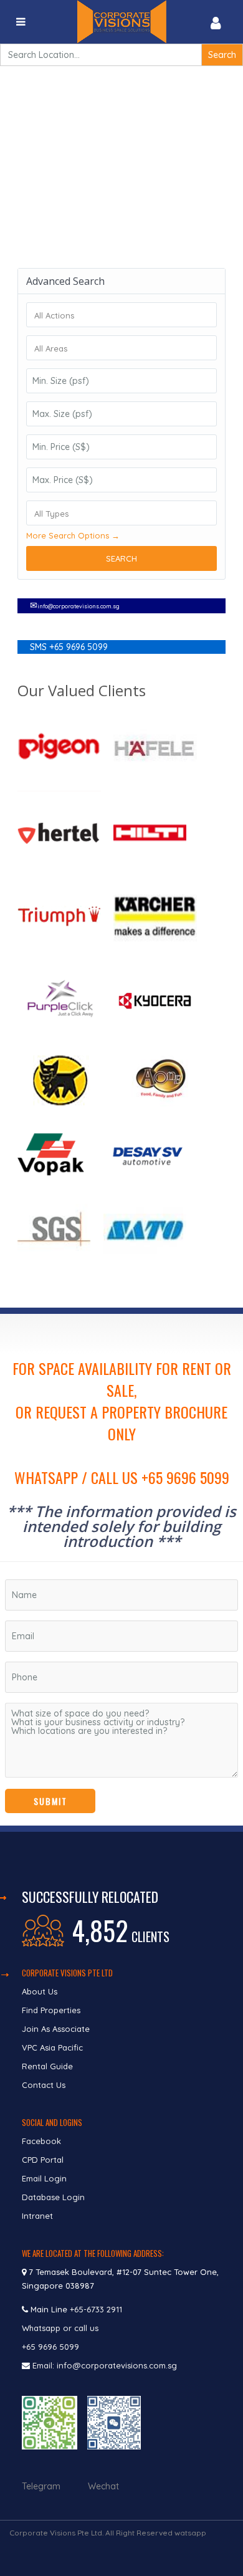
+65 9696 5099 (50, 2347)
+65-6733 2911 (96, 2309)
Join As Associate (56, 2029)
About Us (40, 1991)
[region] (121, 1570)
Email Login (44, 2178)
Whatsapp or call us (61, 2328)
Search (121, 558)
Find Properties (51, 2010)
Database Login (53, 2197)
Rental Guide (47, 2066)
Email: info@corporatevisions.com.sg (105, 2365)
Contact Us (45, 2085)
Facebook (41, 2141)
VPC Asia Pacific (52, 2047)
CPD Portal (43, 2160)
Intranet (37, 2216)
